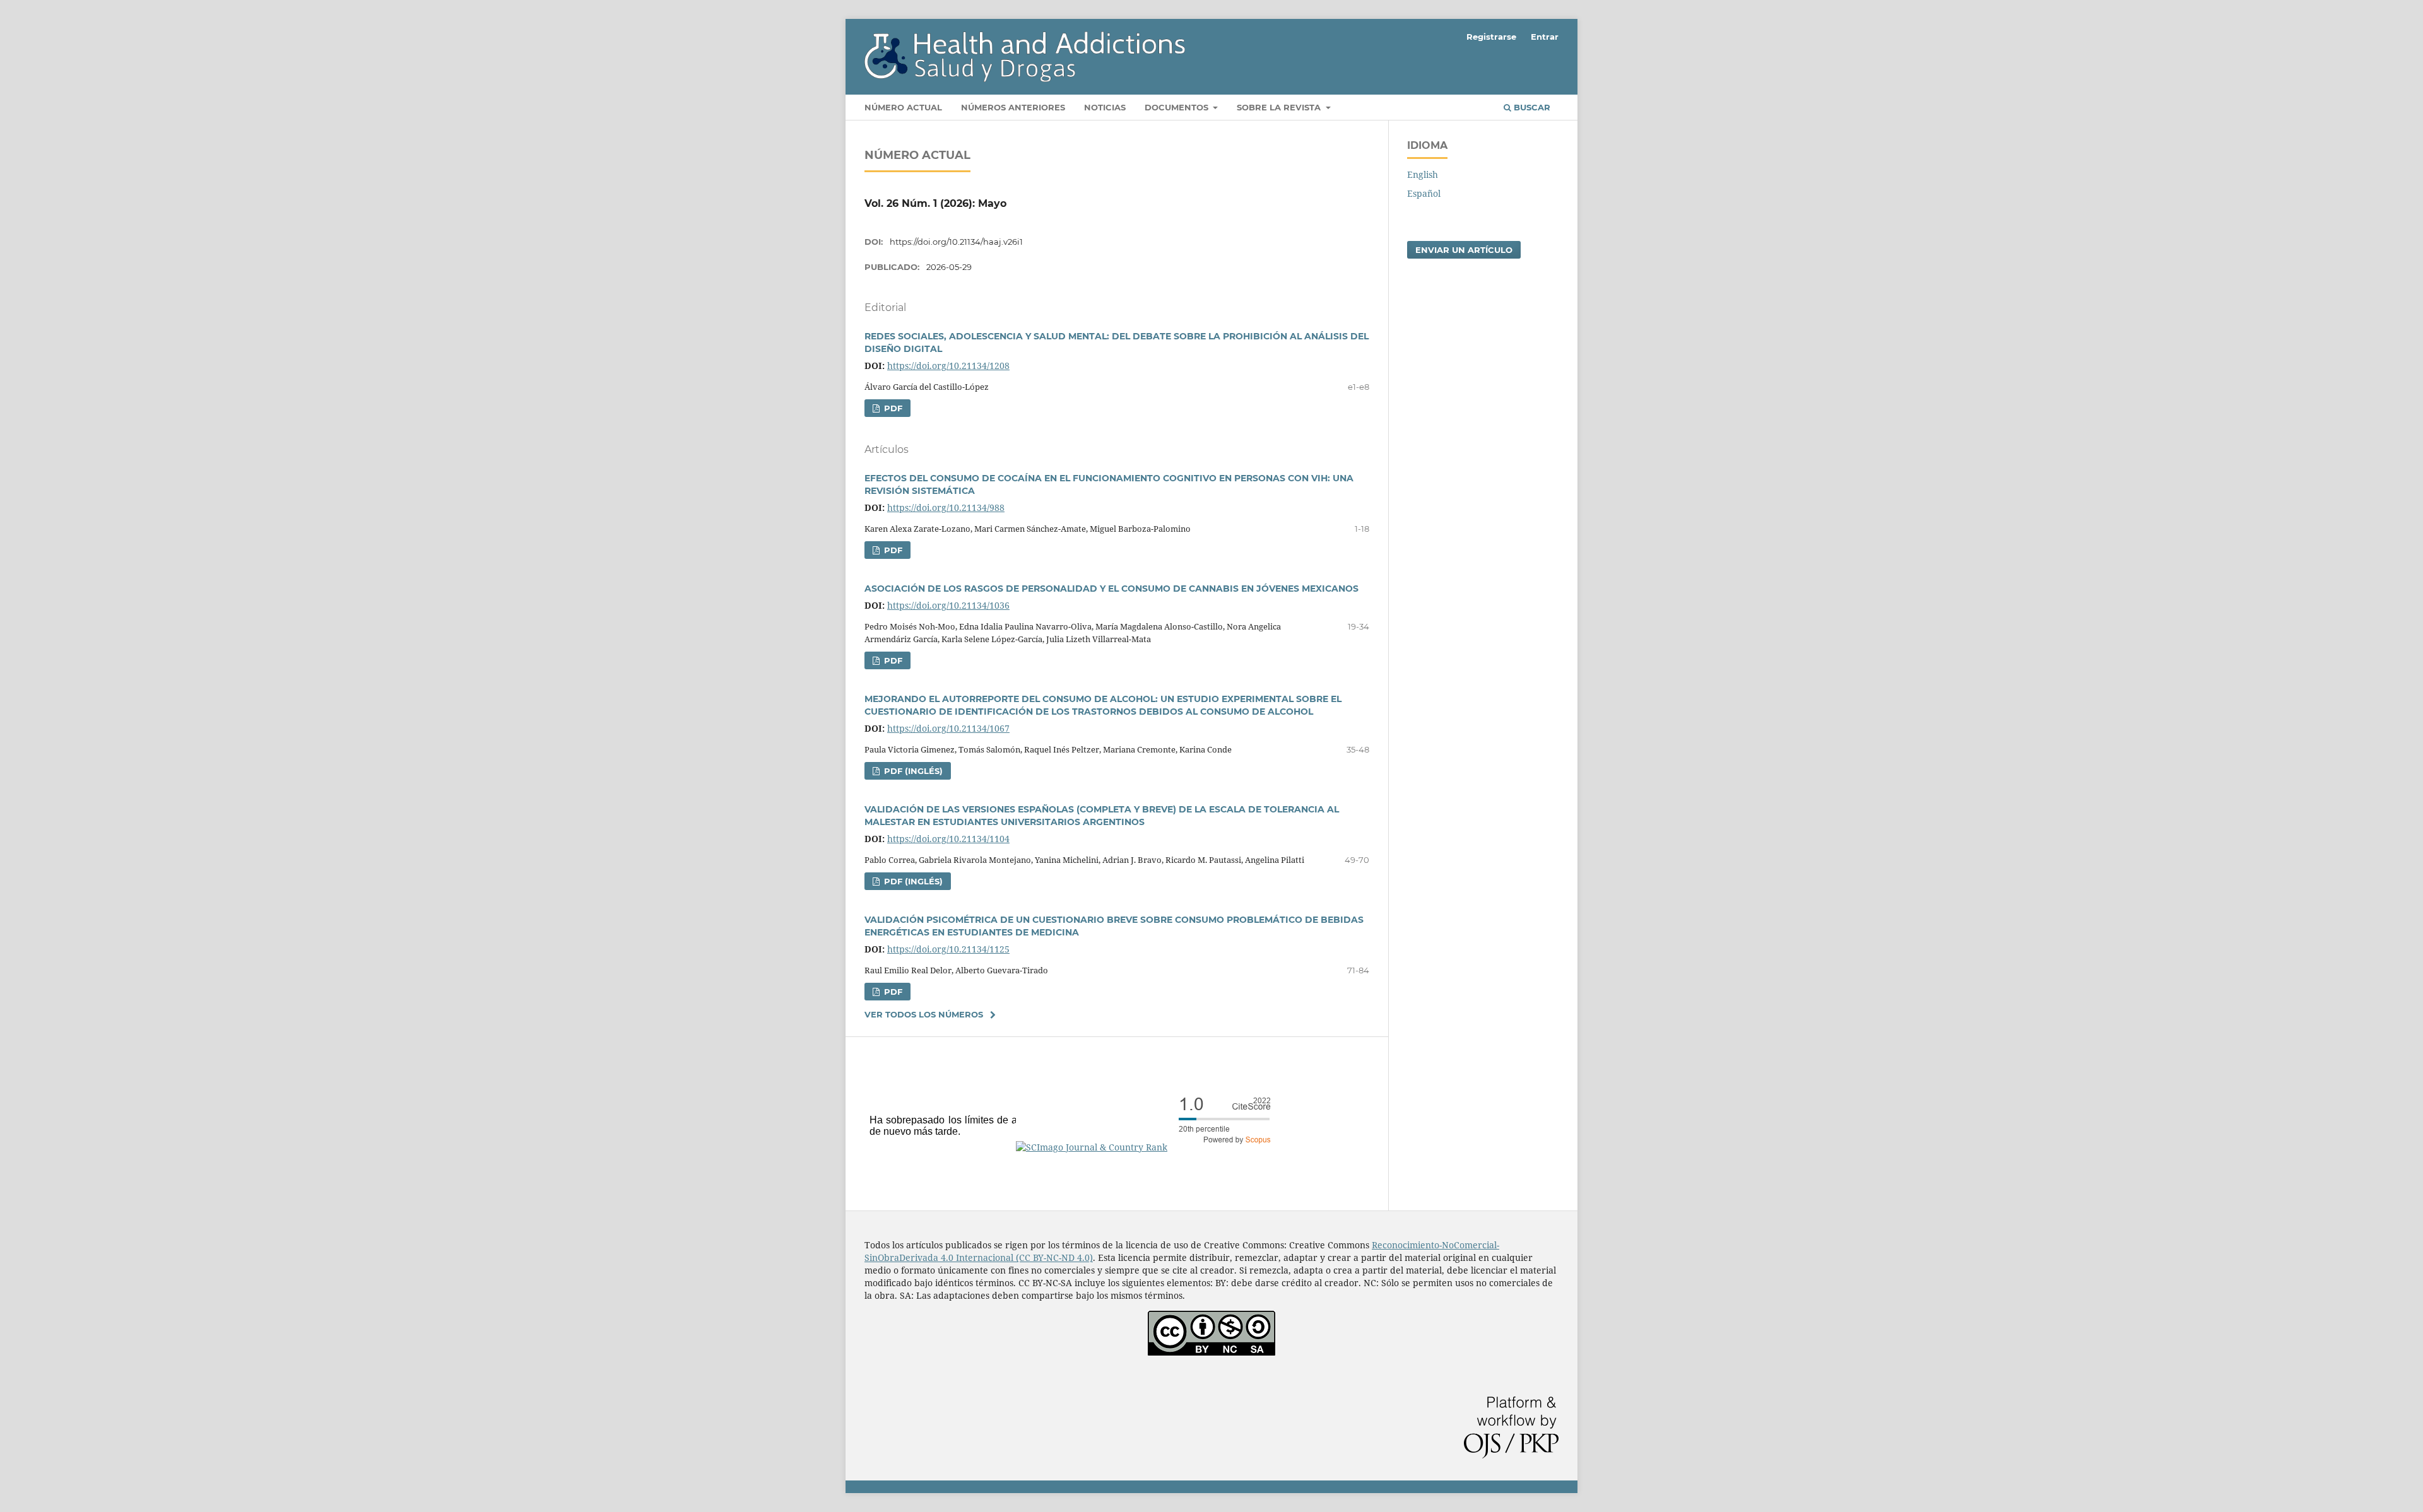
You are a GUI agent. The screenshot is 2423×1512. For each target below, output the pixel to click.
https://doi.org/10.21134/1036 (948, 605)
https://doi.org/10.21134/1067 (948, 728)
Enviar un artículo (1464, 250)
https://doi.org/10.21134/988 (946, 507)
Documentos (1178, 107)
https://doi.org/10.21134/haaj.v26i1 (956, 242)
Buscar (1531, 107)
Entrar (1545, 37)
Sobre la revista (1280, 107)
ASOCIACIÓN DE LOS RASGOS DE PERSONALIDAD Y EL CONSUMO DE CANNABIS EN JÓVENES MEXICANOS (1111, 589)
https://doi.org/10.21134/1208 (948, 366)
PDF (892, 408)
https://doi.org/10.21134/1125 (948, 949)
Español (1424, 193)
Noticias (1105, 107)
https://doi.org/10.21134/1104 (948, 839)
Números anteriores (1013, 107)
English (1423, 174)
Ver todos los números (924, 1014)
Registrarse (1491, 37)
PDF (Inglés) (912, 771)
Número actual (903, 107)
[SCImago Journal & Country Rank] (1148, 1147)
